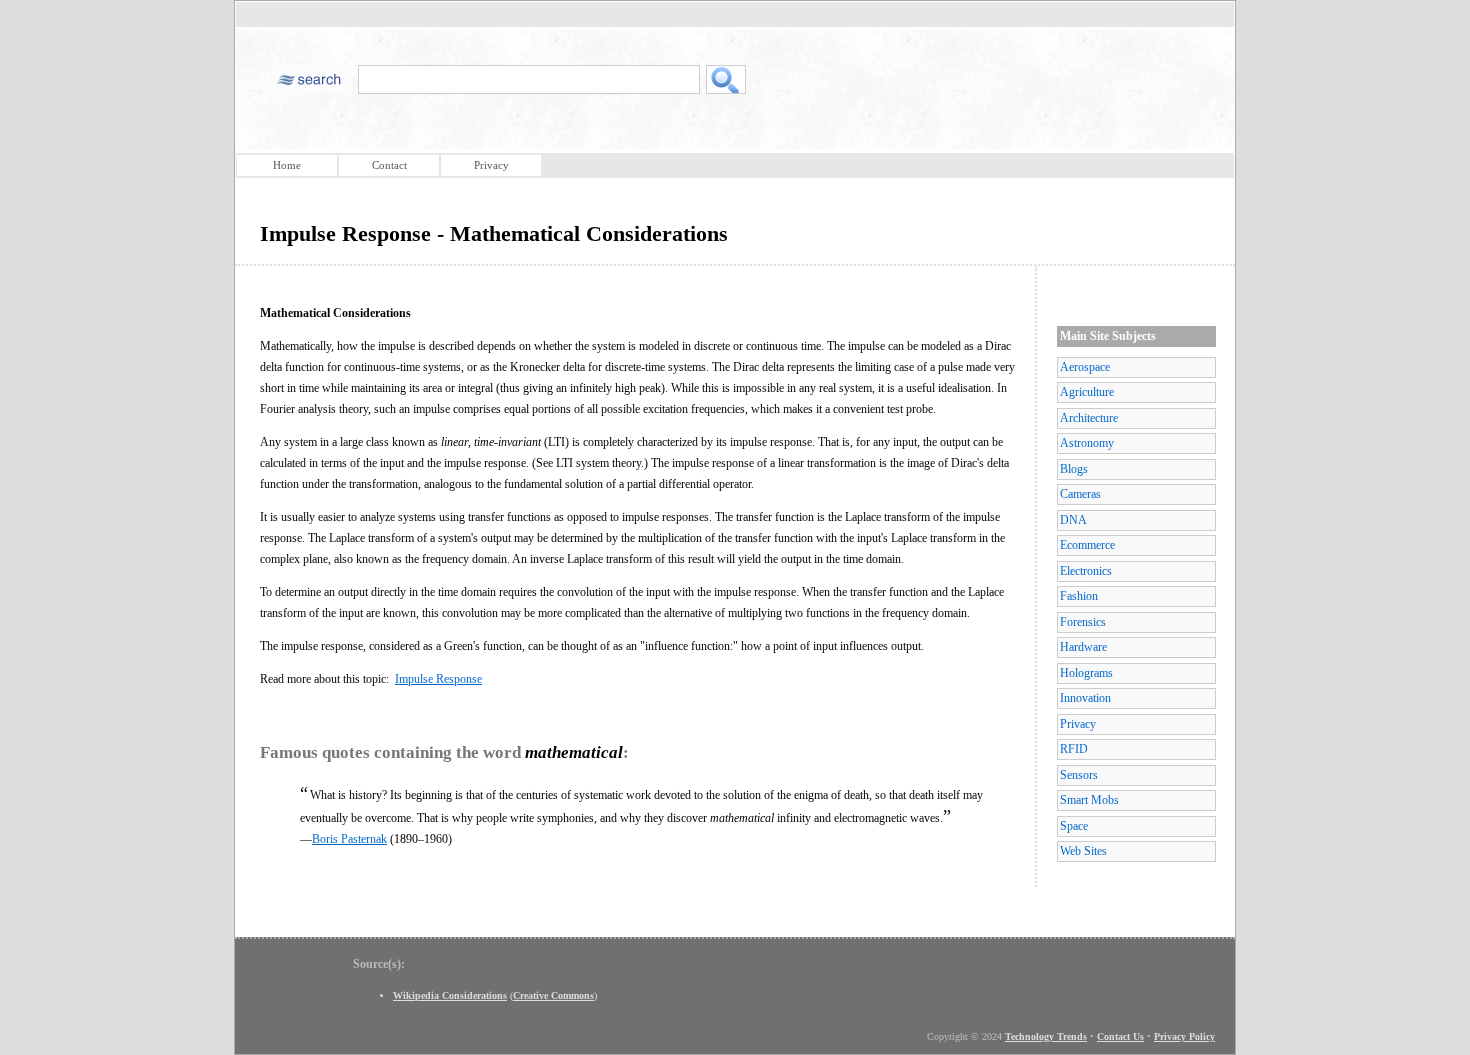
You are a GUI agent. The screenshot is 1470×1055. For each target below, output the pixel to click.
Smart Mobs (1089, 800)
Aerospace (1085, 367)
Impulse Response (438, 679)
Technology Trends (1046, 1036)
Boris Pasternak (349, 839)
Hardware (1083, 647)
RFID (1074, 749)
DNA (1073, 520)
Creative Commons (553, 995)
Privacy (491, 165)
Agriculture (1087, 392)
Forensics (1083, 622)
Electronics (1086, 571)
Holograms (1086, 673)
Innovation (1085, 698)
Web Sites (1083, 851)
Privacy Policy (1184, 1036)
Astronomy (1087, 443)
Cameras (1080, 494)
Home (287, 165)
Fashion (1079, 596)
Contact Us (1120, 1036)
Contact (389, 165)
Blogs (1074, 469)
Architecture (1089, 418)
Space (1074, 826)
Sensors (1079, 775)
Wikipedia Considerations (450, 995)
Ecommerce (1087, 545)
